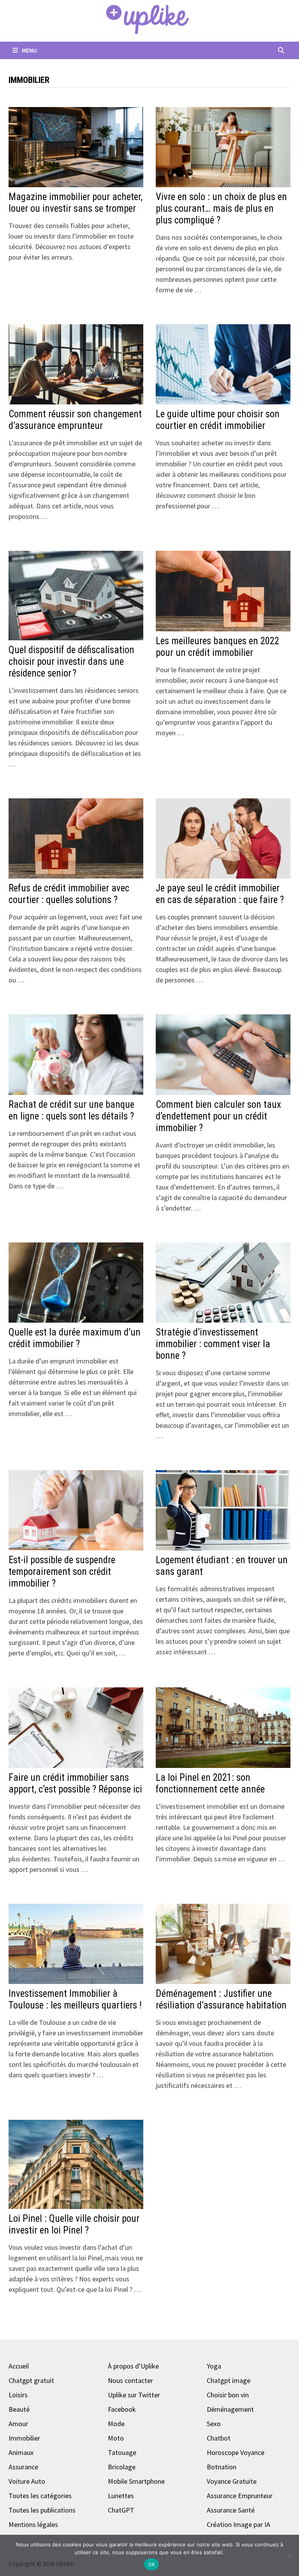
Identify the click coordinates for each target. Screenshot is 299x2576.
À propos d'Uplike (133, 2366)
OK (152, 2564)
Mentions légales (33, 2524)
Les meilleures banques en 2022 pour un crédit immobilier (217, 647)
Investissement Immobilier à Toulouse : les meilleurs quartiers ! (75, 1999)
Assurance (23, 2467)
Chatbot (219, 2438)
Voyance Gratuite (232, 2481)
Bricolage (122, 2467)
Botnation (222, 2467)
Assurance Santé (231, 2510)
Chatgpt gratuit (31, 2380)
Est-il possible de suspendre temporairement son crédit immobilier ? (62, 1572)
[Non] (289, 2555)
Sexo (214, 2424)
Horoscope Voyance (236, 2452)
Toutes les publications (42, 2510)
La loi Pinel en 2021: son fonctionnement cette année (210, 1783)
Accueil (19, 2366)
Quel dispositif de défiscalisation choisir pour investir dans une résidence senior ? (71, 662)
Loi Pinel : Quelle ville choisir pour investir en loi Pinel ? (74, 2224)
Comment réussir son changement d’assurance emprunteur (75, 420)
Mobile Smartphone (136, 2481)
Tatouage (122, 2452)
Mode (116, 2424)
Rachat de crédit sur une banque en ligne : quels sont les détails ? (71, 1110)
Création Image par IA (238, 2524)
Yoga (214, 2366)
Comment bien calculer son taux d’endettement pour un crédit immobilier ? (218, 1116)
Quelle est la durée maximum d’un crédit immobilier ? (75, 1338)
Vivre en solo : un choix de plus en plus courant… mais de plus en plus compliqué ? (221, 208)
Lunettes (121, 2496)
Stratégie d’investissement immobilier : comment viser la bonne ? (213, 1344)
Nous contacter (130, 2380)
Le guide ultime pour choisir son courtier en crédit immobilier (218, 420)
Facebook (122, 2409)
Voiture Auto (27, 2481)
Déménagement (230, 2409)
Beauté (19, 2409)
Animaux (21, 2452)
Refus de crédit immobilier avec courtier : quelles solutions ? (69, 894)
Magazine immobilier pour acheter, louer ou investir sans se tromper (76, 203)
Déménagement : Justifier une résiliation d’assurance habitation (221, 1999)
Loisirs (18, 2395)
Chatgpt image (229, 2380)
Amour (18, 2424)
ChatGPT (121, 2510)
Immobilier (24, 2438)
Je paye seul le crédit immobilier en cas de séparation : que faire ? (220, 894)
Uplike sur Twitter (134, 2395)
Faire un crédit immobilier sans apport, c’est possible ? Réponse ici (75, 1783)
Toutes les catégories (40, 2496)
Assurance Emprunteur (240, 2496)
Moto (116, 2438)
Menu (29, 50)
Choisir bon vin (228, 2395)
